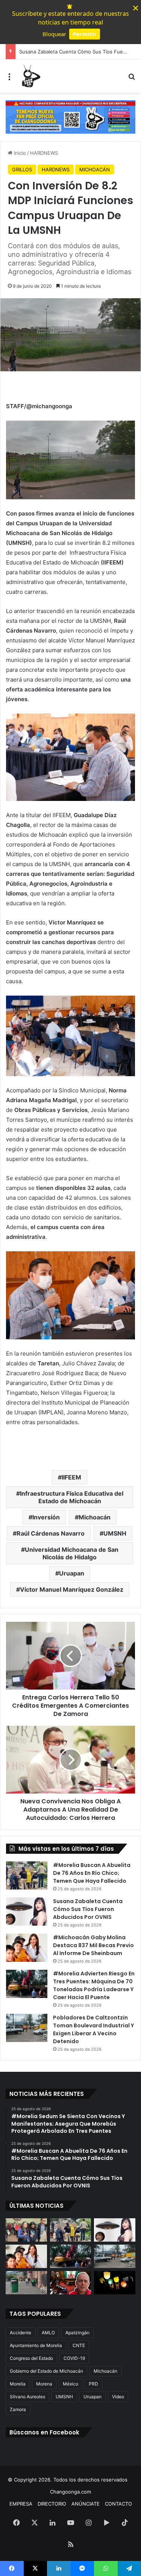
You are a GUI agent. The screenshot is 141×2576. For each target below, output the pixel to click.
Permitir (85, 34)
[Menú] (9, 79)
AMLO (48, 2333)
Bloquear (54, 34)
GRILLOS (22, 169)
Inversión (46, 1517)
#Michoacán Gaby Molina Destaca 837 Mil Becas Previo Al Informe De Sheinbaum (93, 1945)
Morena (44, 2384)
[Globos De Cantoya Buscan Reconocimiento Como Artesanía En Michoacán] (115, 2283)
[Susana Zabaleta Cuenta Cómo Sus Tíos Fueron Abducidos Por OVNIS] (27, 1912)
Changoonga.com (70, 2492)
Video (118, 2397)
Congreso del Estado (31, 2358)
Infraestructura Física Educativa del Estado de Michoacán (72, 1497)
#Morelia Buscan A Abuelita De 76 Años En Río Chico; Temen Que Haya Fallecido (92, 1873)
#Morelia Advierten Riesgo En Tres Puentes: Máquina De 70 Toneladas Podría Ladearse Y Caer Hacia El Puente (94, 1985)
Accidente (20, 2333)
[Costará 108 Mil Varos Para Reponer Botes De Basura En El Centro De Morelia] (26, 2283)
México (70, 2384)
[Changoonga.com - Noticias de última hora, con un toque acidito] (30, 76)
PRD (93, 2384)
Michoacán (95, 1517)
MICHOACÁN (95, 169)
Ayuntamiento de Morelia (36, 2345)
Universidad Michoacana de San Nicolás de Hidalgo (72, 1553)
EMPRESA (21, 2504)
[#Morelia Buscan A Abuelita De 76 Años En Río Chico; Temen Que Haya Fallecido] (27, 1875)
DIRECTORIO (52, 2504)
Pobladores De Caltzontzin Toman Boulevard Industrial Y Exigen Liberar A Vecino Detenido (93, 2029)
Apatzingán (77, 2333)
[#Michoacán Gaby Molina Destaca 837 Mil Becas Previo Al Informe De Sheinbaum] (27, 1948)
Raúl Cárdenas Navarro (51, 1533)
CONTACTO (118, 2504)
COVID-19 (74, 2358)
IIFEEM (71, 1477)
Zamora (18, 2409)
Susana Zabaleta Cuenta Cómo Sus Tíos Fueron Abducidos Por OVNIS (88, 1909)
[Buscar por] (132, 79)
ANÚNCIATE (86, 2504)
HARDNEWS (44, 153)
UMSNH (115, 1533)
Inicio (19, 153)
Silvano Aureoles (27, 2397)
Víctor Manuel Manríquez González (72, 1589)
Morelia (18, 2384)
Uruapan (72, 1573)
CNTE (79, 2345)
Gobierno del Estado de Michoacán (46, 2371)
